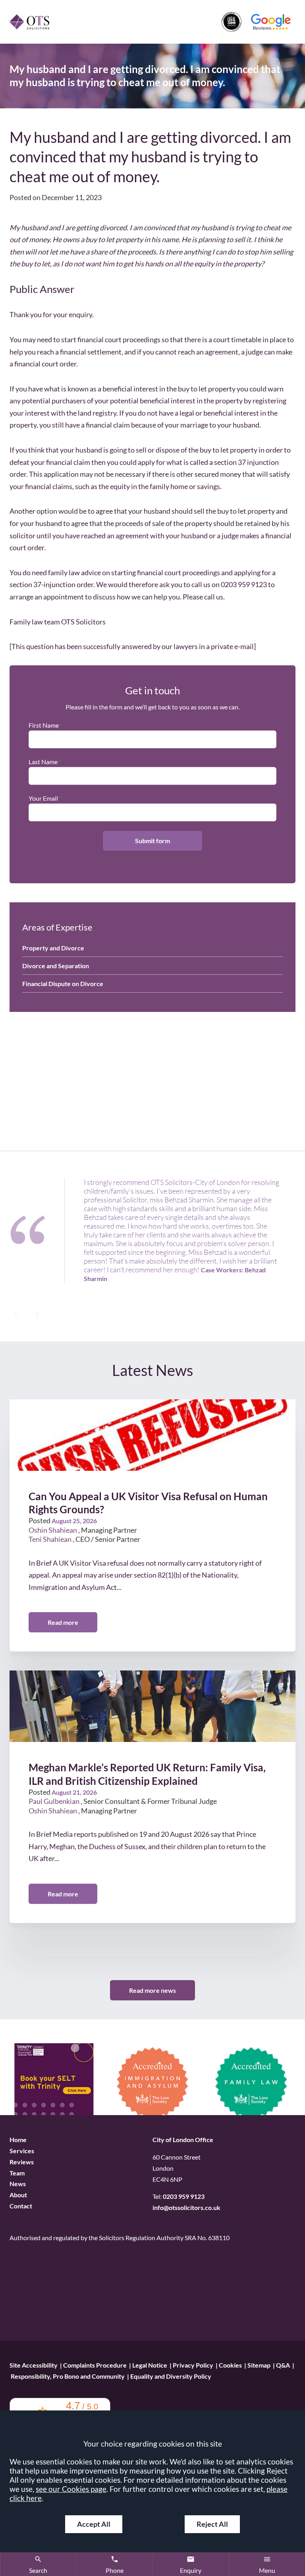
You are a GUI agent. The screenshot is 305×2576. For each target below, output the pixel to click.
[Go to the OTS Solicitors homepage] (29, 22)
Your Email (43, 798)
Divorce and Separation (56, 966)
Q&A (283, 2365)
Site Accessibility (34, 2365)
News (18, 2184)
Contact (21, 2206)
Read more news (152, 1990)
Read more (63, 1623)
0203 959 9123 (184, 2197)
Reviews (22, 2162)
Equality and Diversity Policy (171, 2376)
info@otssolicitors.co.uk (186, 2208)
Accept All (94, 2524)
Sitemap (259, 2365)
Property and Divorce (53, 948)
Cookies (230, 2365)
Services (22, 2151)
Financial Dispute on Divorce (63, 984)
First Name (44, 725)
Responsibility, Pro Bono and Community (68, 2376)
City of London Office (183, 2140)
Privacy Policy (193, 2365)
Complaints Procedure (95, 2365)
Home (18, 2140)
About (18, 2195)
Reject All (212, 2524)
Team (17, 2173)
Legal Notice (150, 2365)
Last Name (43, 762)
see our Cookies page (71, 2489)
